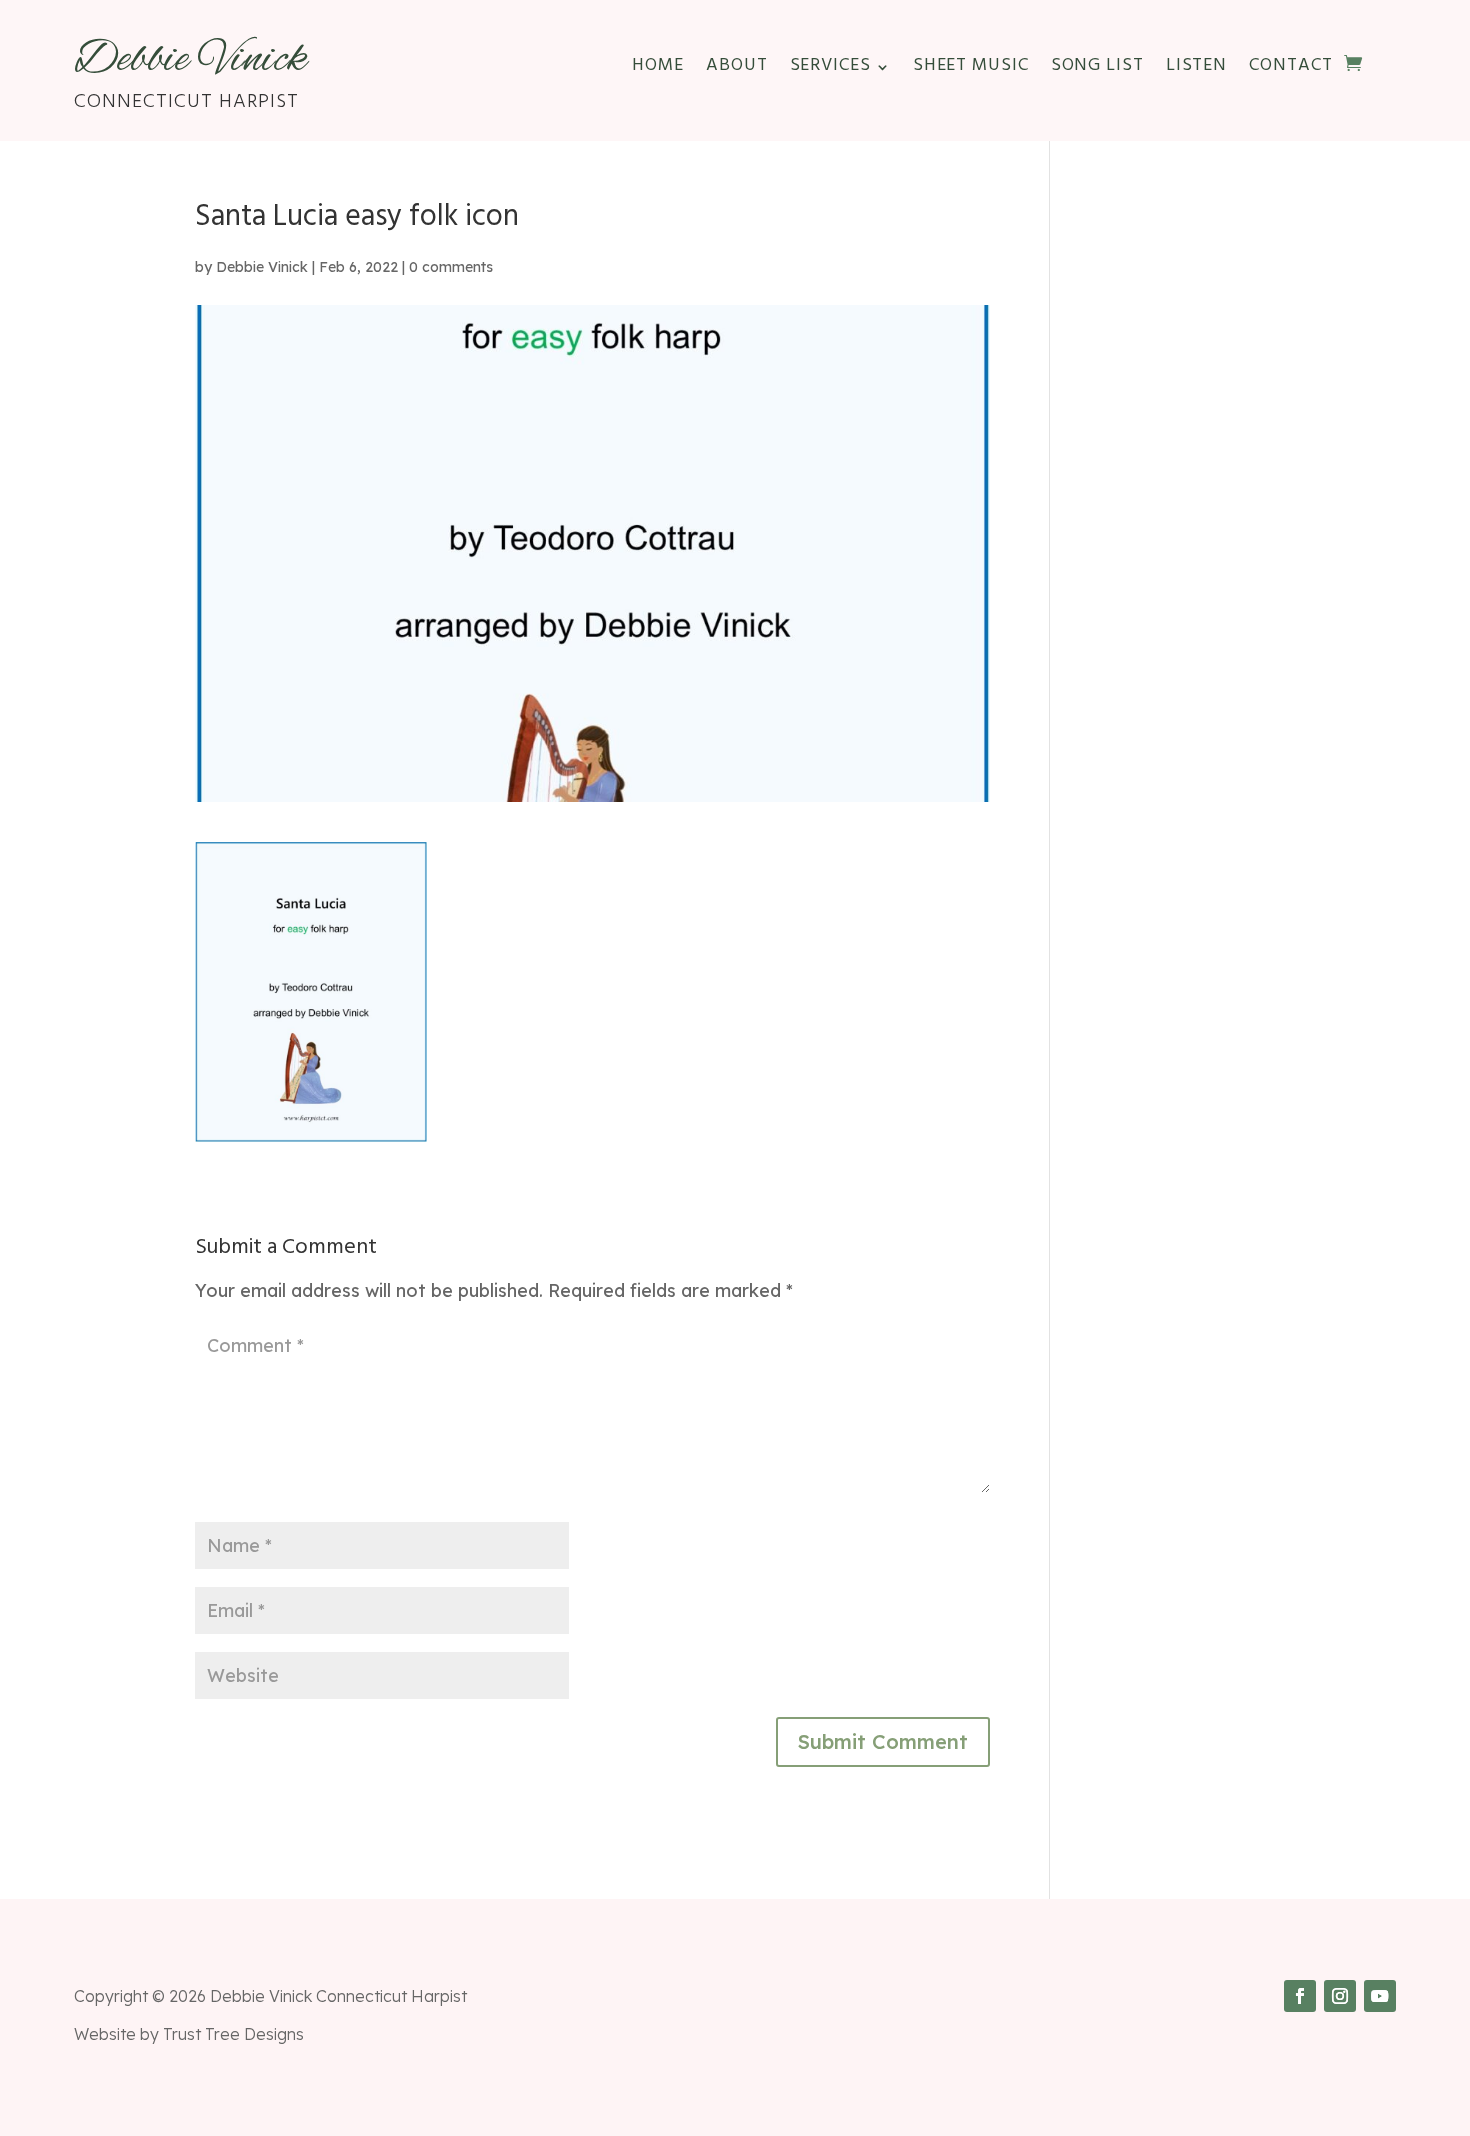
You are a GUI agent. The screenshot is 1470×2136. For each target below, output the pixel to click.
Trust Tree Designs (233, 2034)
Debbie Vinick (262, 267)
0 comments (451, 267)
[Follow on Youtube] (1380, 1996)
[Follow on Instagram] (1340, 1996)
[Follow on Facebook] (1300, 1996)
